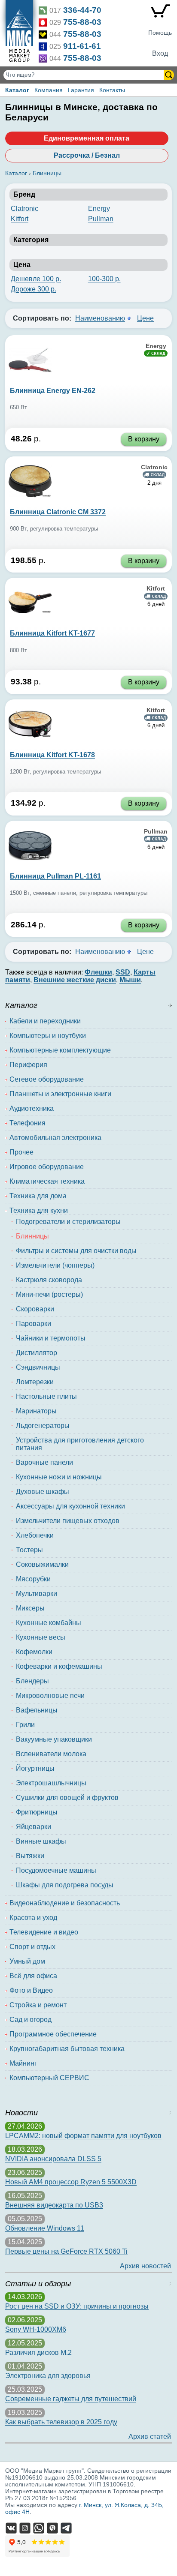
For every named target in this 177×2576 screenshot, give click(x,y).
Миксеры (30, 1608)
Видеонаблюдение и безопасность (65, 1903)
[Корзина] (160, 13)
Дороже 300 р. (34, 289)
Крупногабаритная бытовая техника (67, 2049)
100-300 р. (104, 279)
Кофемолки (34, 1652)
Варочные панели (44, 1462)
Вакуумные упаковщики (54, 1739)
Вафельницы (37, 1710)
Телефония (27, 1123)
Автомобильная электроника (55, 1138)
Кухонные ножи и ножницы (59, 1477)
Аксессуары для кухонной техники (70, 1506)
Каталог (17, 90)
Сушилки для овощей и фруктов (67, 1798)
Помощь (160, 33)
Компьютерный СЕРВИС (49, 2078)
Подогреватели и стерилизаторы (68, 1222)
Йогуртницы (35, 1768)
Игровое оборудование (47, 1167)
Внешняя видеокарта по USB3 (54, 2205)
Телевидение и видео (44, 1932)
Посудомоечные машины (56, 1870)
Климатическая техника (47, 1181)
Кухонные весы (41, 1637)
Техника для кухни (39, 1210)
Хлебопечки (35, 1535)
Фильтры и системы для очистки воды (76, 1251)
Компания (49, 90)
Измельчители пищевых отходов (68, 1521)
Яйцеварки (34, 1827)
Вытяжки (30, 1856)
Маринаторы (36, 1411)
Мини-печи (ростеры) (49, 1294)
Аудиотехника (32, 1108)
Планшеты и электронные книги (60, 1094)
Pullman (101, 219)
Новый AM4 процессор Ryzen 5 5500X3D (71, 2182)
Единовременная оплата (87, 138)
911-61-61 (82, 46)
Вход (160, 53)
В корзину (144, 439)
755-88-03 (82, 22)
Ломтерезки (35, 1382)
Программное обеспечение (53, 2034)
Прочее (21, 1152)
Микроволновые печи (50, 1696)
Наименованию (100, 318)
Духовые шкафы (43, 1492)
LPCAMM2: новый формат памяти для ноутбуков (83, 2136)
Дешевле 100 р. (36, 279)
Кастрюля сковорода (49, 1280)
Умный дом (27, 1961)
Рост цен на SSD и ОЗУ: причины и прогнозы (77, 2306)
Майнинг (23, 2063)
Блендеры (32, 1681)
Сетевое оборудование (47, 1079)
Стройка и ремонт (38, 2005)
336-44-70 (82, 10)
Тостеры (29, 1550)
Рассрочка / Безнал (87, 155)
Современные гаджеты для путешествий (71, 2399)
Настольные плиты (46, 1396)
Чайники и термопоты (51, 1338)
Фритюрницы (37, 1812)
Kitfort (20, 219)
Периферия (28, 1065)
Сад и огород (31, 2020)
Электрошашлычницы (51, 1783)
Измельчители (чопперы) (55, 1265)
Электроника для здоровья (48, 2376)
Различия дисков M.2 (38, 2353)
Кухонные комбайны (49, 1623)
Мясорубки (33, 1579)
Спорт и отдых (32, 1947)
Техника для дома (38, 1196)
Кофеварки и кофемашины (59, 1666)
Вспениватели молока (51, 1754)
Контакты (112, 90)
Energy (99, 208)
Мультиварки (37, 1594)
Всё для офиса (33, 1976)
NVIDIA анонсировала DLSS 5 (53, 2159)
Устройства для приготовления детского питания (80, 1444)
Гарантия (81, 90)
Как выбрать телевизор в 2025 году (61, 2422)
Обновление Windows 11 (45, 2228)
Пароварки (34, 1324)
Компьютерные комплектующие (60, 1050)
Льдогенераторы (43, 1426)
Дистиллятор (37, 1353)
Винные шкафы (41, 1841)
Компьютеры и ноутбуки (48, 1036)
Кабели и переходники (45, 1021)
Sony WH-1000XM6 (36, 2329)
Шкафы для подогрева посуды (65, 1885)
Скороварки (35, 1309)
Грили (25, 1725)
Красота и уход (33, 1918)
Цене (145, 318)
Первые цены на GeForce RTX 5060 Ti (66, 2251)
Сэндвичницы (38, 1367)
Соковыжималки (42, 1564)
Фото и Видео (31, 1990)
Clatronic (24, 208)
